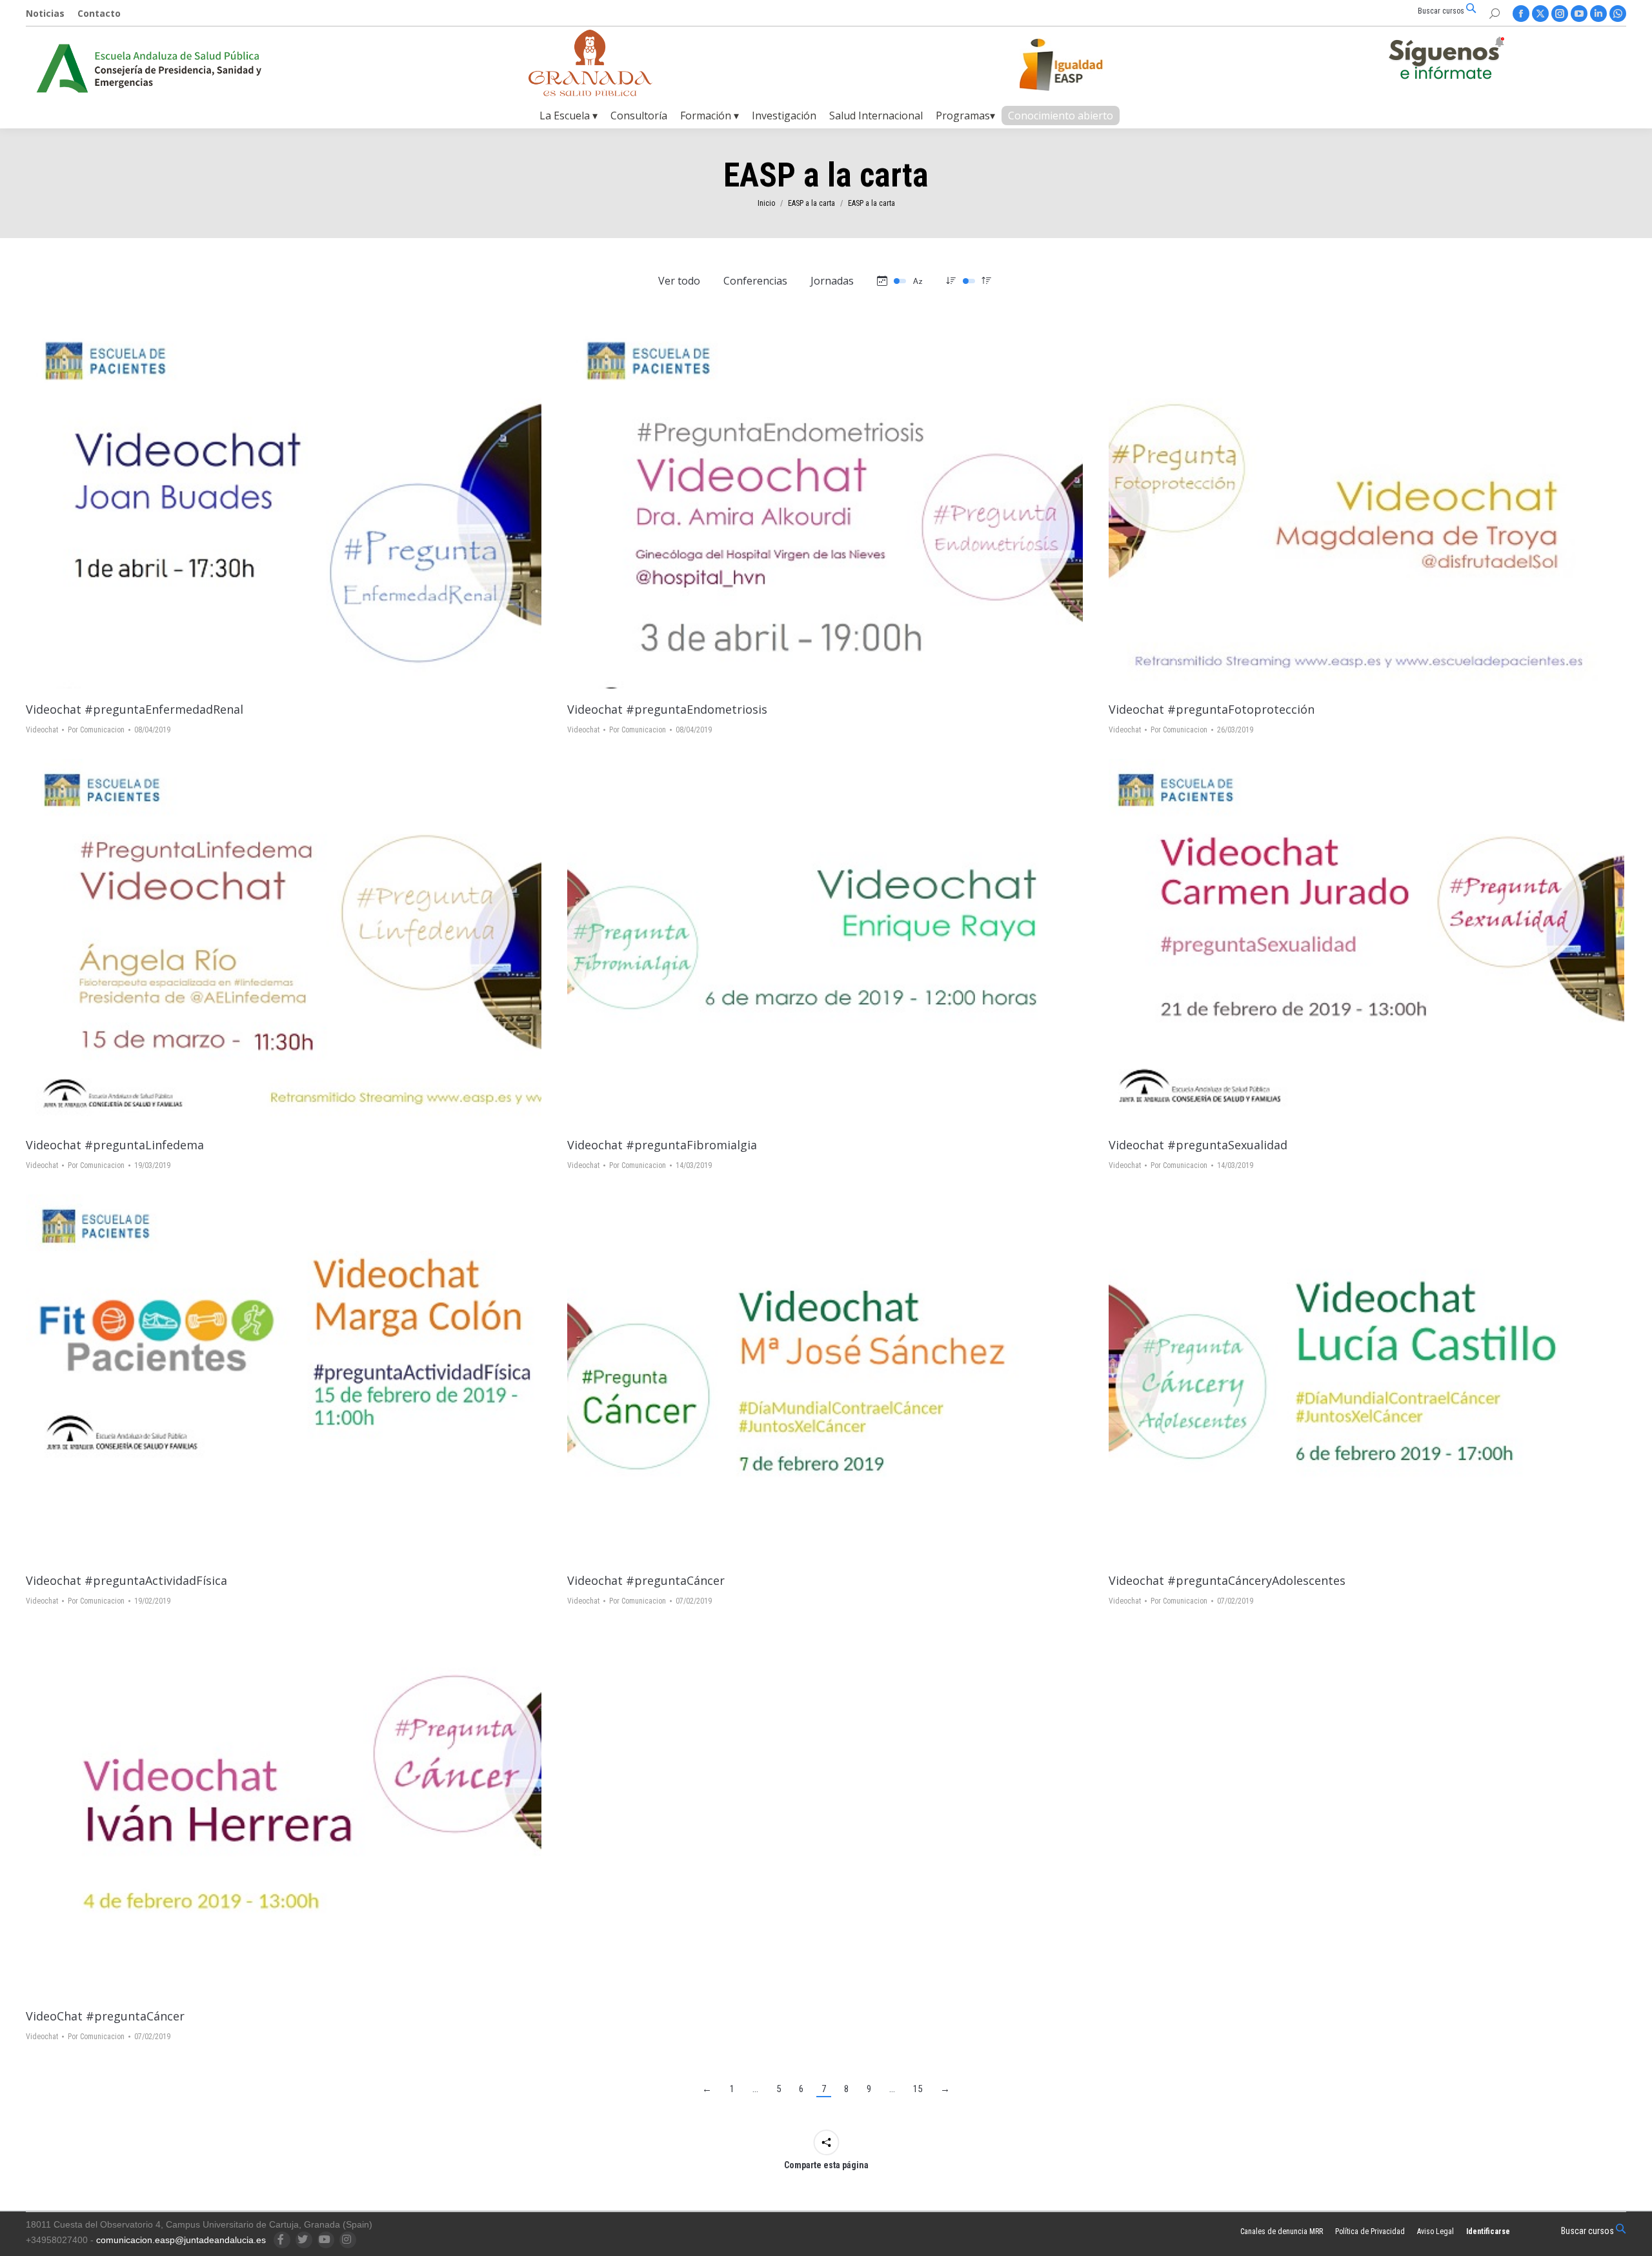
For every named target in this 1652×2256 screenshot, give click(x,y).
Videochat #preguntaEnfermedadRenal (135, 709)
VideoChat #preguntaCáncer (105, 2016)
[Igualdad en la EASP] (1082, 65)
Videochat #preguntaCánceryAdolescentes (1227, 1580)
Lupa (284, 506)
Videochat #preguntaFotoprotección (1212, 709)
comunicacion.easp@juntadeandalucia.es (181, 2240)
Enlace (249, 506)
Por (96, 730)
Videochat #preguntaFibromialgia (662, 1145)
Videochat (42, 730)
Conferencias (755, 281)
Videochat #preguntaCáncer (646, 1580)
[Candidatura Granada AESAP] (590, 93)
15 (918, 2089)
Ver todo (679, 281)
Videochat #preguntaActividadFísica (126, 1580)
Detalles (319, 506)
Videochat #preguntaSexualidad (1198, 1145)
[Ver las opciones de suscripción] (1446, 61)
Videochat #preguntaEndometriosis (667, 709)
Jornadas (832, 281)
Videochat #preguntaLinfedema (115, 1145)
